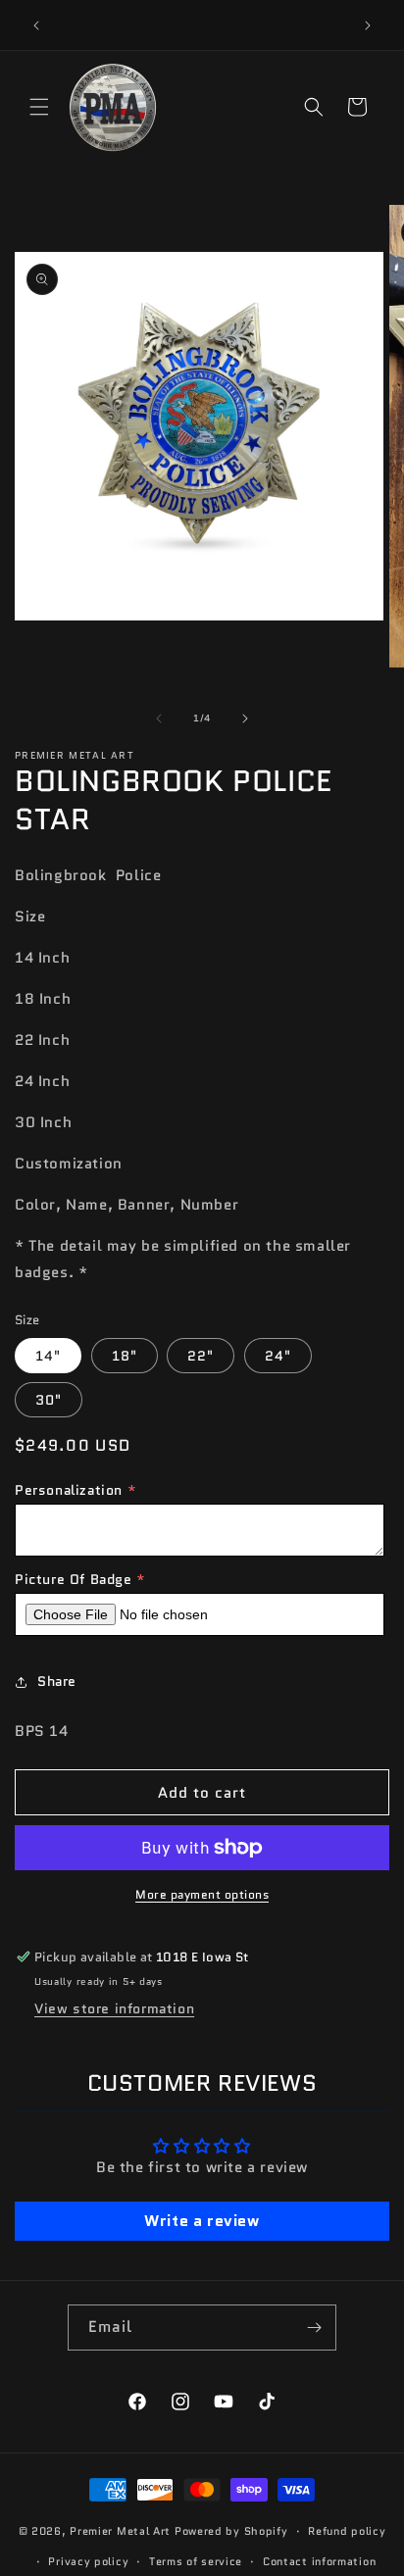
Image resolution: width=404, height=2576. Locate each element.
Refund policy (347, 2531)
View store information (114, 2008)
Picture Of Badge (74, 1579)
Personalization (69, 1490)
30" (49, 1400)
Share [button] (57, 1681)
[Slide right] (245, 718)
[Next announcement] (368, 25)
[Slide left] (159, 718)
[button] (39, 107)
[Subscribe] (314, 2328)
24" (278, 1356)
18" (125, 1356)
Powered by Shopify (231, 2531)
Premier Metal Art (120, 2531)
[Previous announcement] (36, 25)
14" (48, 1356)
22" (201, 1356)
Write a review (202, 2221)
